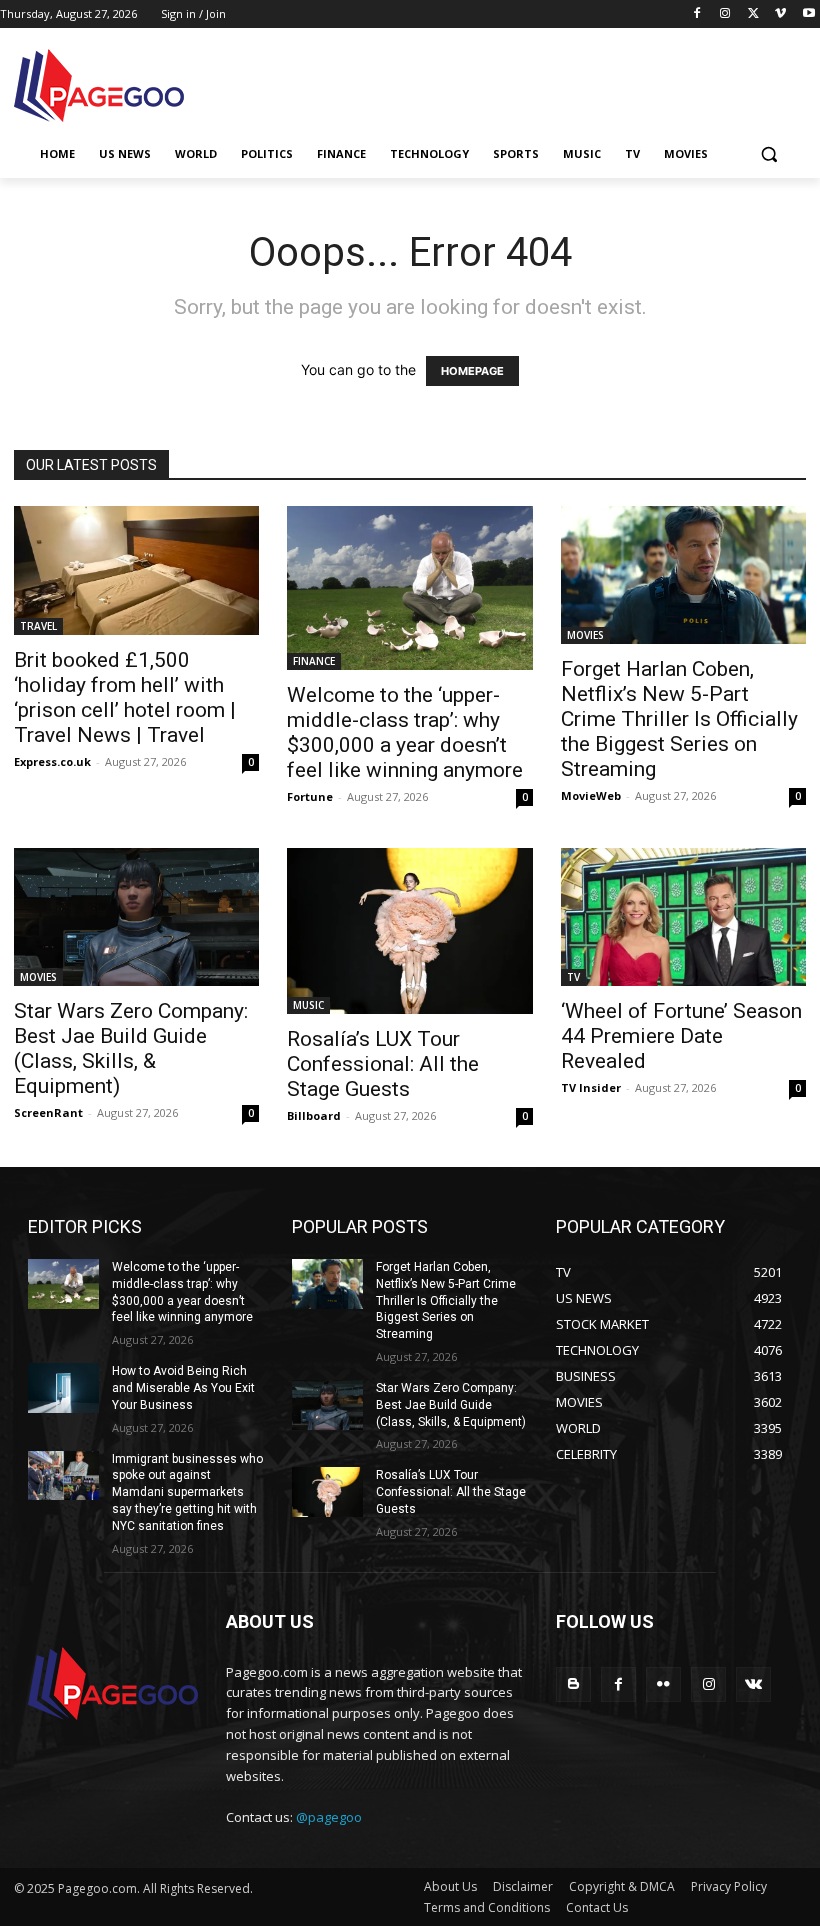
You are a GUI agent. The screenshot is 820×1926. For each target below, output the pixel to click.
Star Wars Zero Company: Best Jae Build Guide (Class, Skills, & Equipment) (131, 1048)
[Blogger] (573, 1684)
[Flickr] (663, 1684)
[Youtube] (808, 14)
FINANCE (314, 661)
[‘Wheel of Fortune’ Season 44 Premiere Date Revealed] (683, 917)
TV (573, 977)
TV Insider (591, 1087)
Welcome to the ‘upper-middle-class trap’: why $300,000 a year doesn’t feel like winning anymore (405, 732)
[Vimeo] (780, 14)
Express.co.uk (52, 761)
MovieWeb (591, 795)
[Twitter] (753, 14)
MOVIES (585, 635)
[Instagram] (725, 14)
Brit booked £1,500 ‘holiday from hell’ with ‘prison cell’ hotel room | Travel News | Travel (125, 697)
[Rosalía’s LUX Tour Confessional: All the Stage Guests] (409, 931)
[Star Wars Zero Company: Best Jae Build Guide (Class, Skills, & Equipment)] (136, 917)
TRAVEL (38, 626)
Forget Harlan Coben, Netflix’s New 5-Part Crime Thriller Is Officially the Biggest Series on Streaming (679, 719)
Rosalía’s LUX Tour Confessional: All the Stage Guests (383, 1064)
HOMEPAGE (472, 371)
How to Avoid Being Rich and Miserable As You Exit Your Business (183, 1388)
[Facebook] (697, 14)
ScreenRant (48, 1112)
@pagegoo (329, 1817)
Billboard (314, 1115)
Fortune (310, 796)
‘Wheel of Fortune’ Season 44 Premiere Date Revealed (681, 1036)
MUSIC (308, 1005)
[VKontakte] (753, 1684)
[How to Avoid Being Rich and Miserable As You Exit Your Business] (63, 1388)
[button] (768, 154)
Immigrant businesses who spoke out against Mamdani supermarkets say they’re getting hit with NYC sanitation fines (187, 1492)
